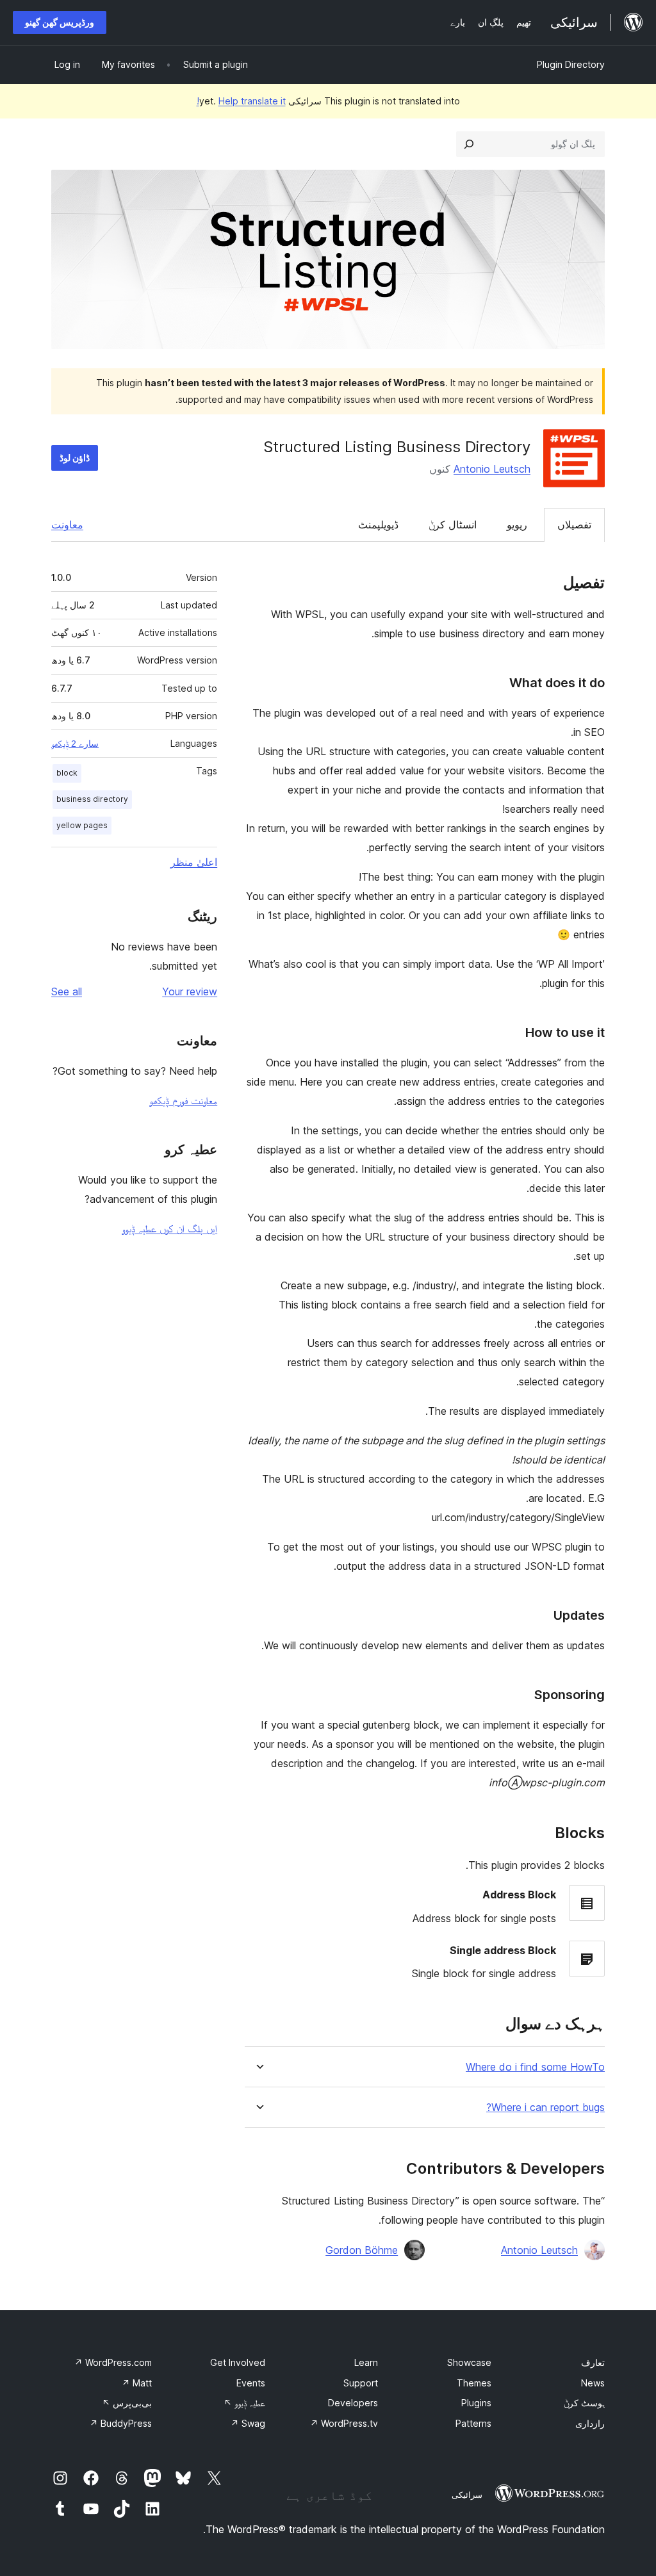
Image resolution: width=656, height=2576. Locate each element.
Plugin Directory (571, 64)
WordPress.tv (344, 2423)
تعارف (593, 2362)
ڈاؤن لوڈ (75, 458)
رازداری (590, 2423)
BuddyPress (121, 2423)
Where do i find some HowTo (535, 2067)
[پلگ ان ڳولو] (469, 144)
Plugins (476, 2403)
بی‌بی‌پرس (127, 2403)
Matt (137, 2383)
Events (251, 2383)
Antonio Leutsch (492, 469)
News (593, 2383)
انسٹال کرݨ (453, 525)
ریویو (517, 525)
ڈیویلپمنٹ (378, 525)
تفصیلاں (574, 525)
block (67, 773)
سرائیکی (467, 2495)
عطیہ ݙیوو (244, 2403)
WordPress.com (113, 2362)
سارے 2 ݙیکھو (75, 744)
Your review (190, 991)
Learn (366, 2362)
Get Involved (238, 2362)
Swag (248, 2423)
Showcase (469, 2362)
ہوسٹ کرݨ (584, 2403)
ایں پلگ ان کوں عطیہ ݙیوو (169, 1228)
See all (67, 991)
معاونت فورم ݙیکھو (183, 1100)
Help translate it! (241, 101)
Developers (353, 2403)
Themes (474, 2383)
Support (361, 2383)
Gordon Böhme (362, 2250)
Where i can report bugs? (545, 2107)
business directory (92, 799)
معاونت (67, 525)
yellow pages (82, 825)
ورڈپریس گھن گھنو (60, 22)
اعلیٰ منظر (194, 862)
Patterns (473, 2423)
